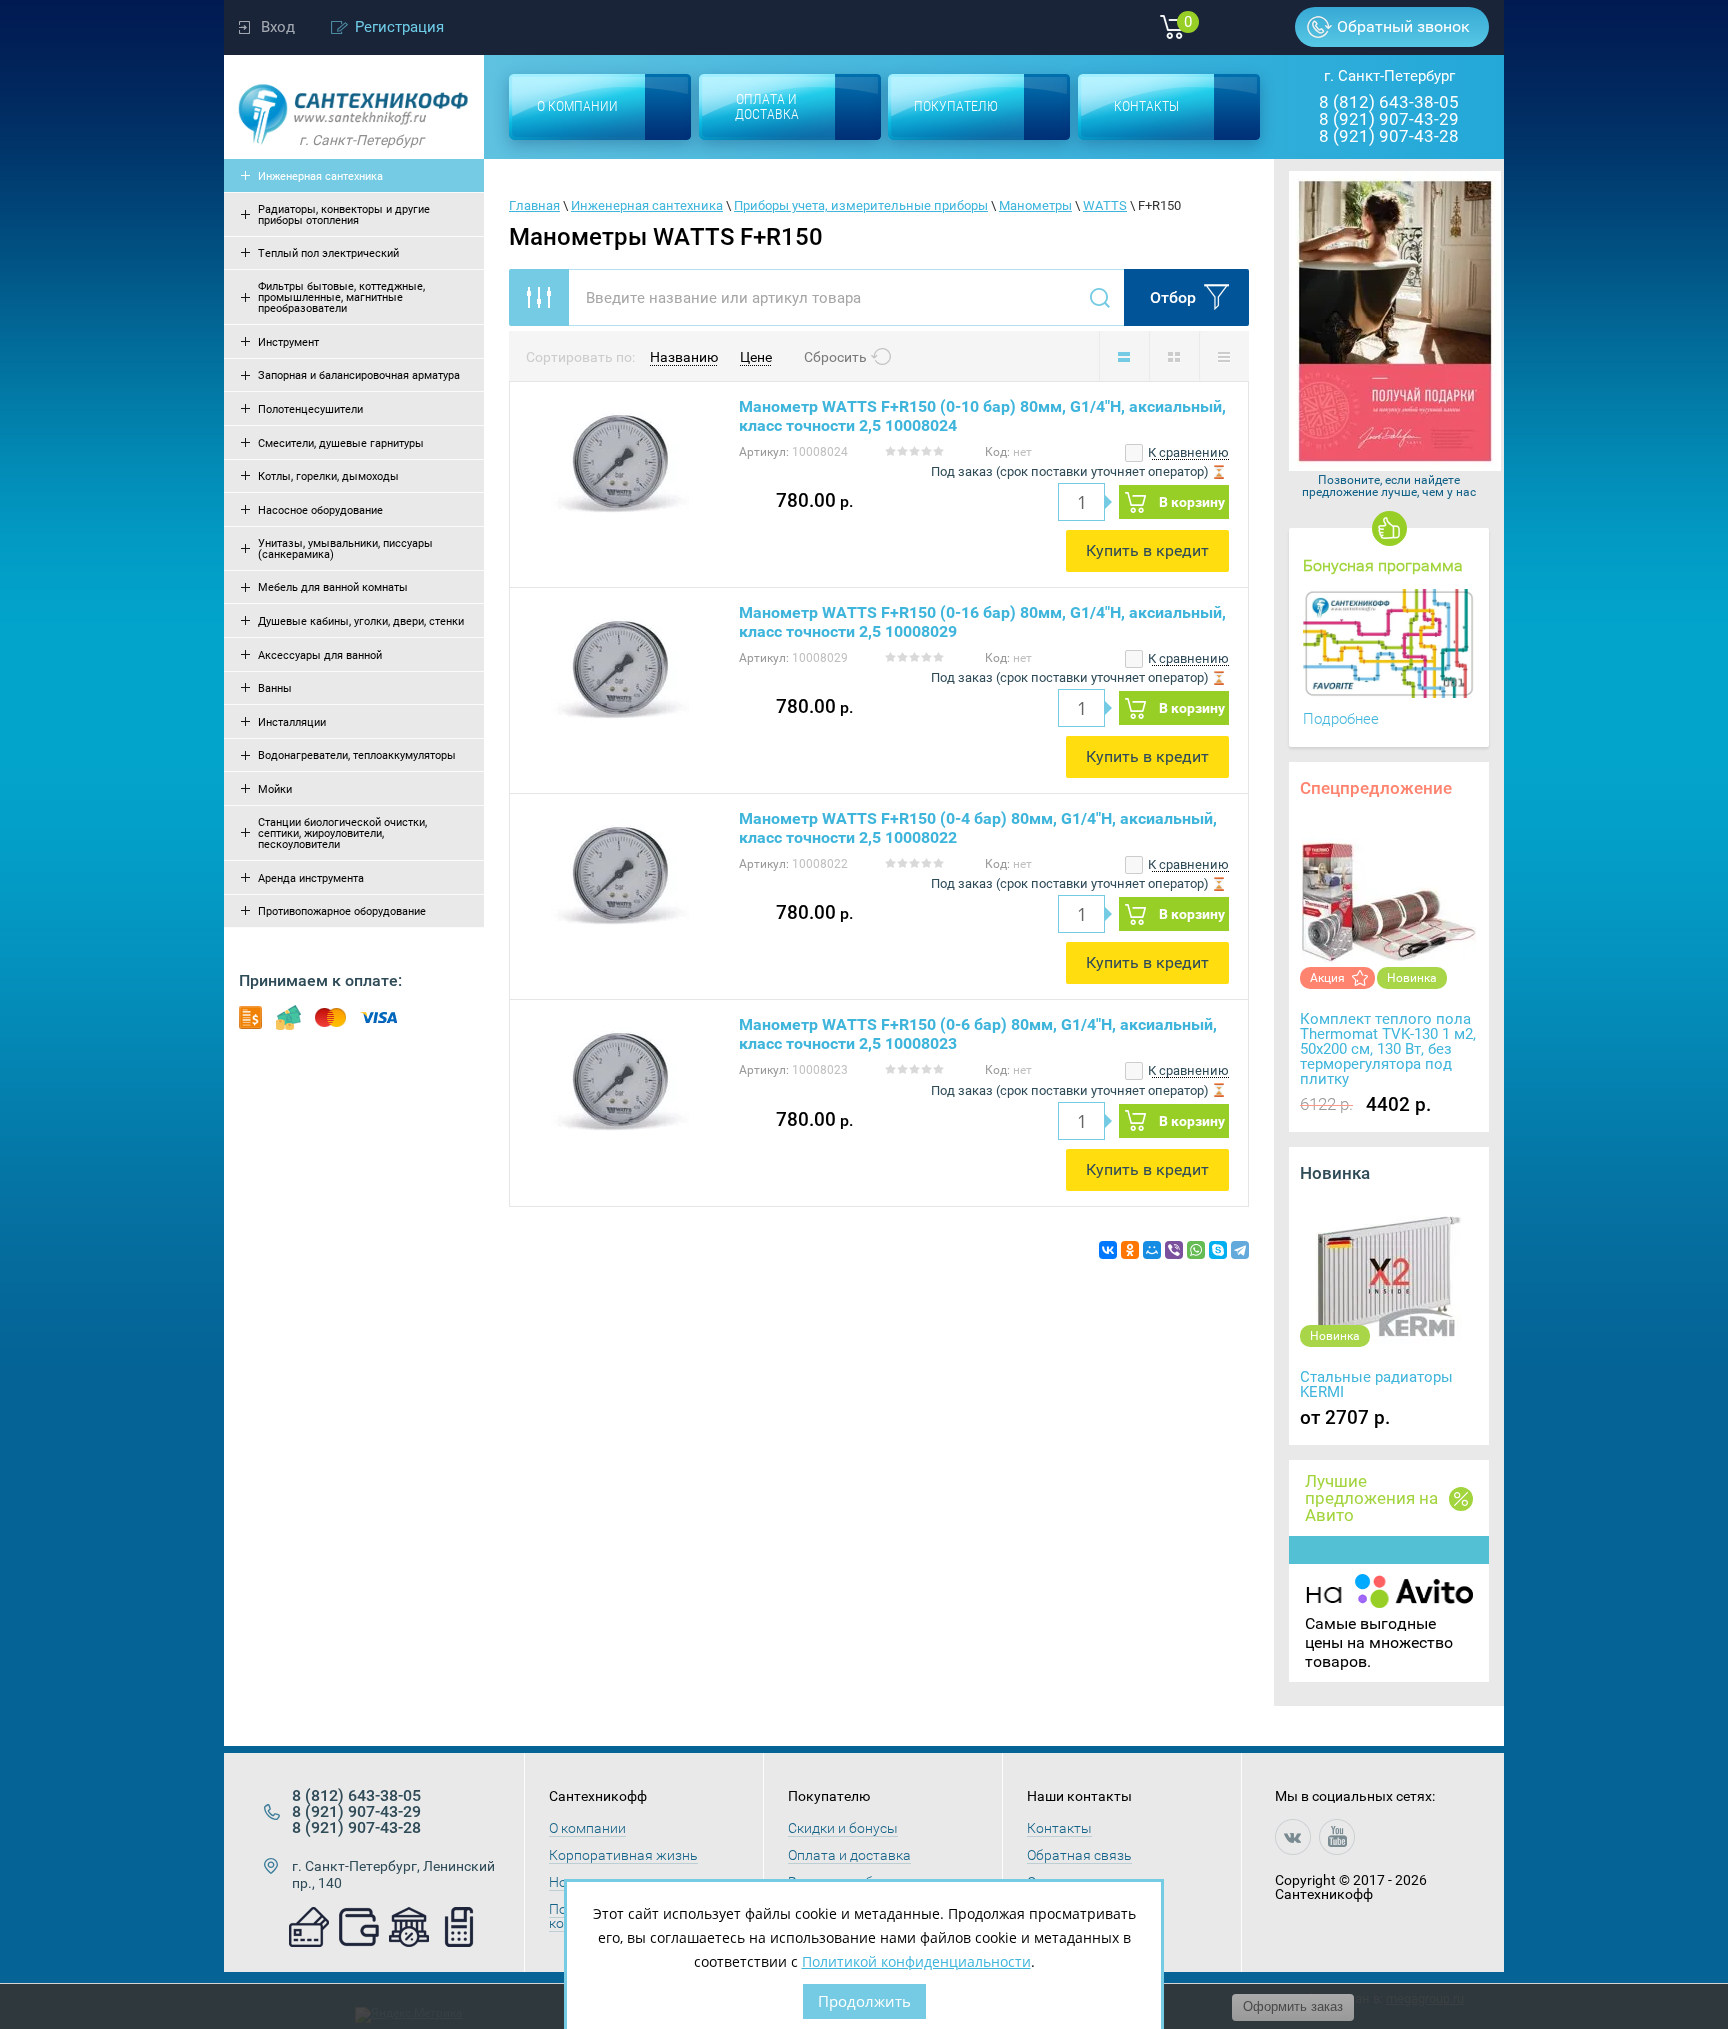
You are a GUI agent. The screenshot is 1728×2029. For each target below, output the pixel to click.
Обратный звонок (1403, 26)
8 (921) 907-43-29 (1389, 119)
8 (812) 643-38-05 (1389, 102)
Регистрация (399, 27)
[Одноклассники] (1130, 1250)
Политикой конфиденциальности (916, 1961)
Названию (684, 357)
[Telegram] (1240, 1250)
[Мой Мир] (1152, 1250)
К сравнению (1187, 452)
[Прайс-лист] (1224, 356)
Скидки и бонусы (843, 1828)
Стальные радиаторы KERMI (1376, 1384)
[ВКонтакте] (1108, 1250)
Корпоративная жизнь (623, 1855)
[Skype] (1218, 1250)
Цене (756, 357)
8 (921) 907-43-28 (1389, 136)
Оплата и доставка (849, 1855)
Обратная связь (1079, 1855)
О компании (587, 1828)
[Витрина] (1174, 356)
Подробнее (1341, 719)
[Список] (1124, 356)
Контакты (1059, 1828)
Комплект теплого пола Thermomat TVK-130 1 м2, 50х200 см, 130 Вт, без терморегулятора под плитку (1388, 1049)
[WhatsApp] (1196, 1250)
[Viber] (1174, 1250)
